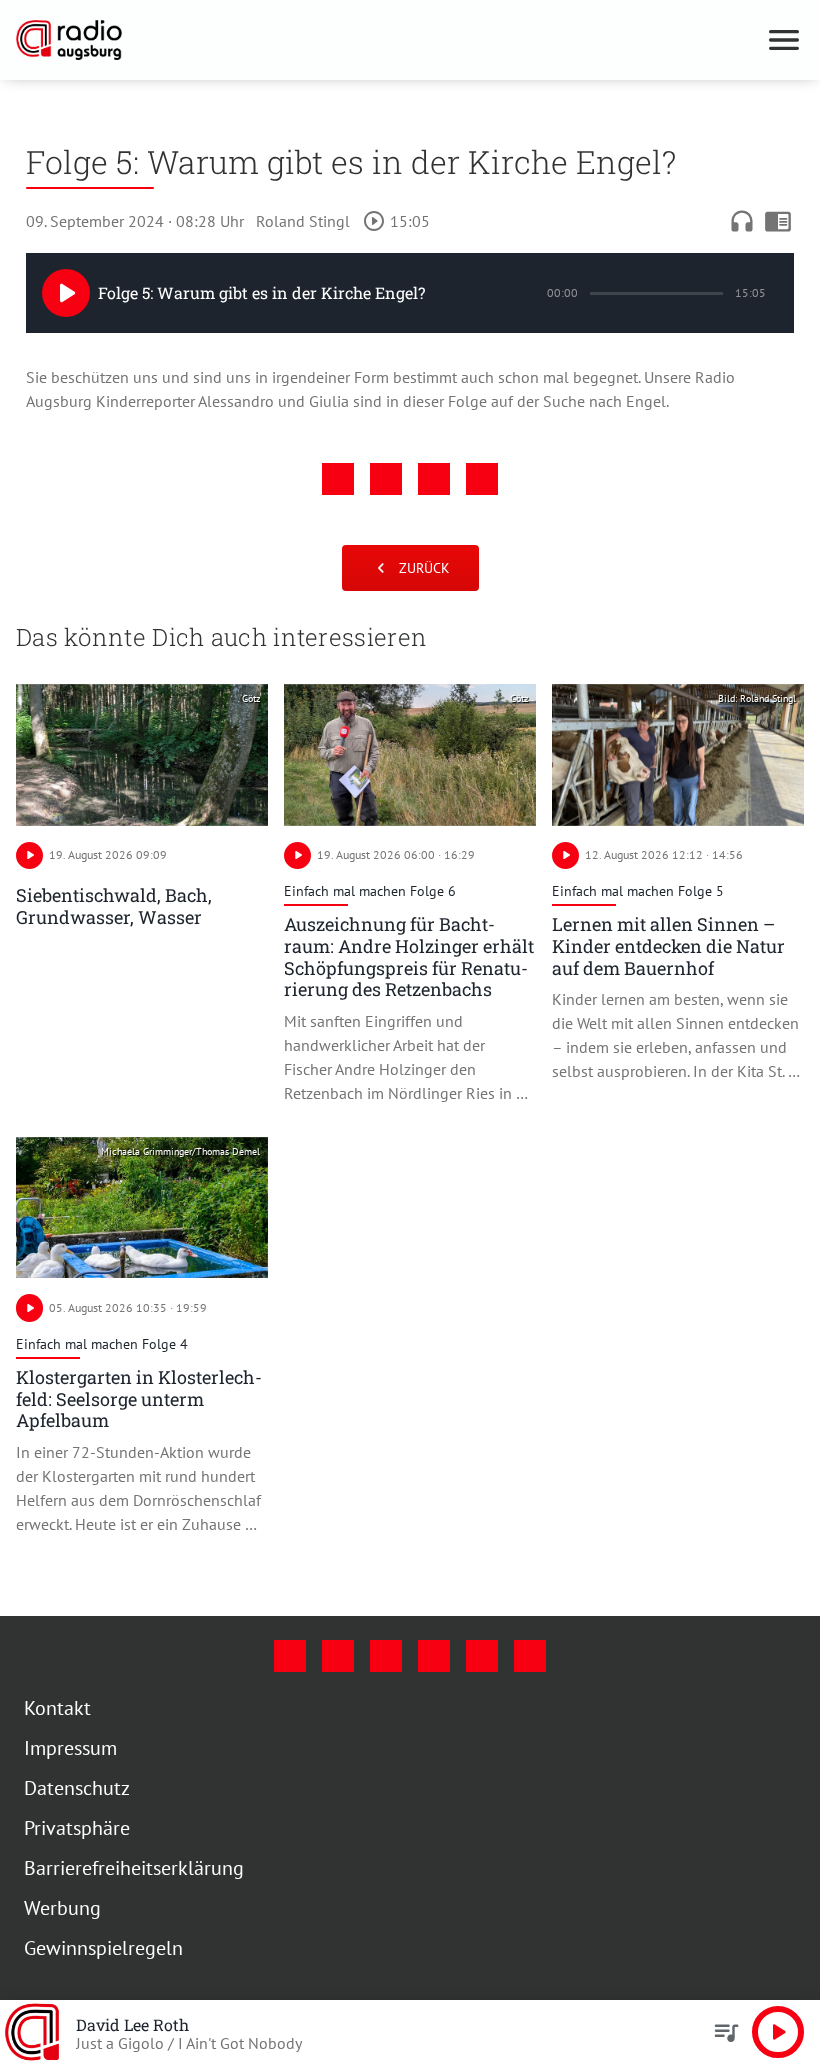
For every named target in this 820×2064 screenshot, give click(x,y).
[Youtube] (386, 1656)
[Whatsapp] (530, 1656)
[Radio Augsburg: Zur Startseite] (386, 40)
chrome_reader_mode (778, 221)
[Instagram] (338, 1656)
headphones (742, 221)
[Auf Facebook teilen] (338, 479)
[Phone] (482, 1656)
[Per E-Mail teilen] (482, 479)
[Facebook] (290, 1656)
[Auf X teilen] (386, 479)
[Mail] (434, 1656)
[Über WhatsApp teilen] (434, 479)
